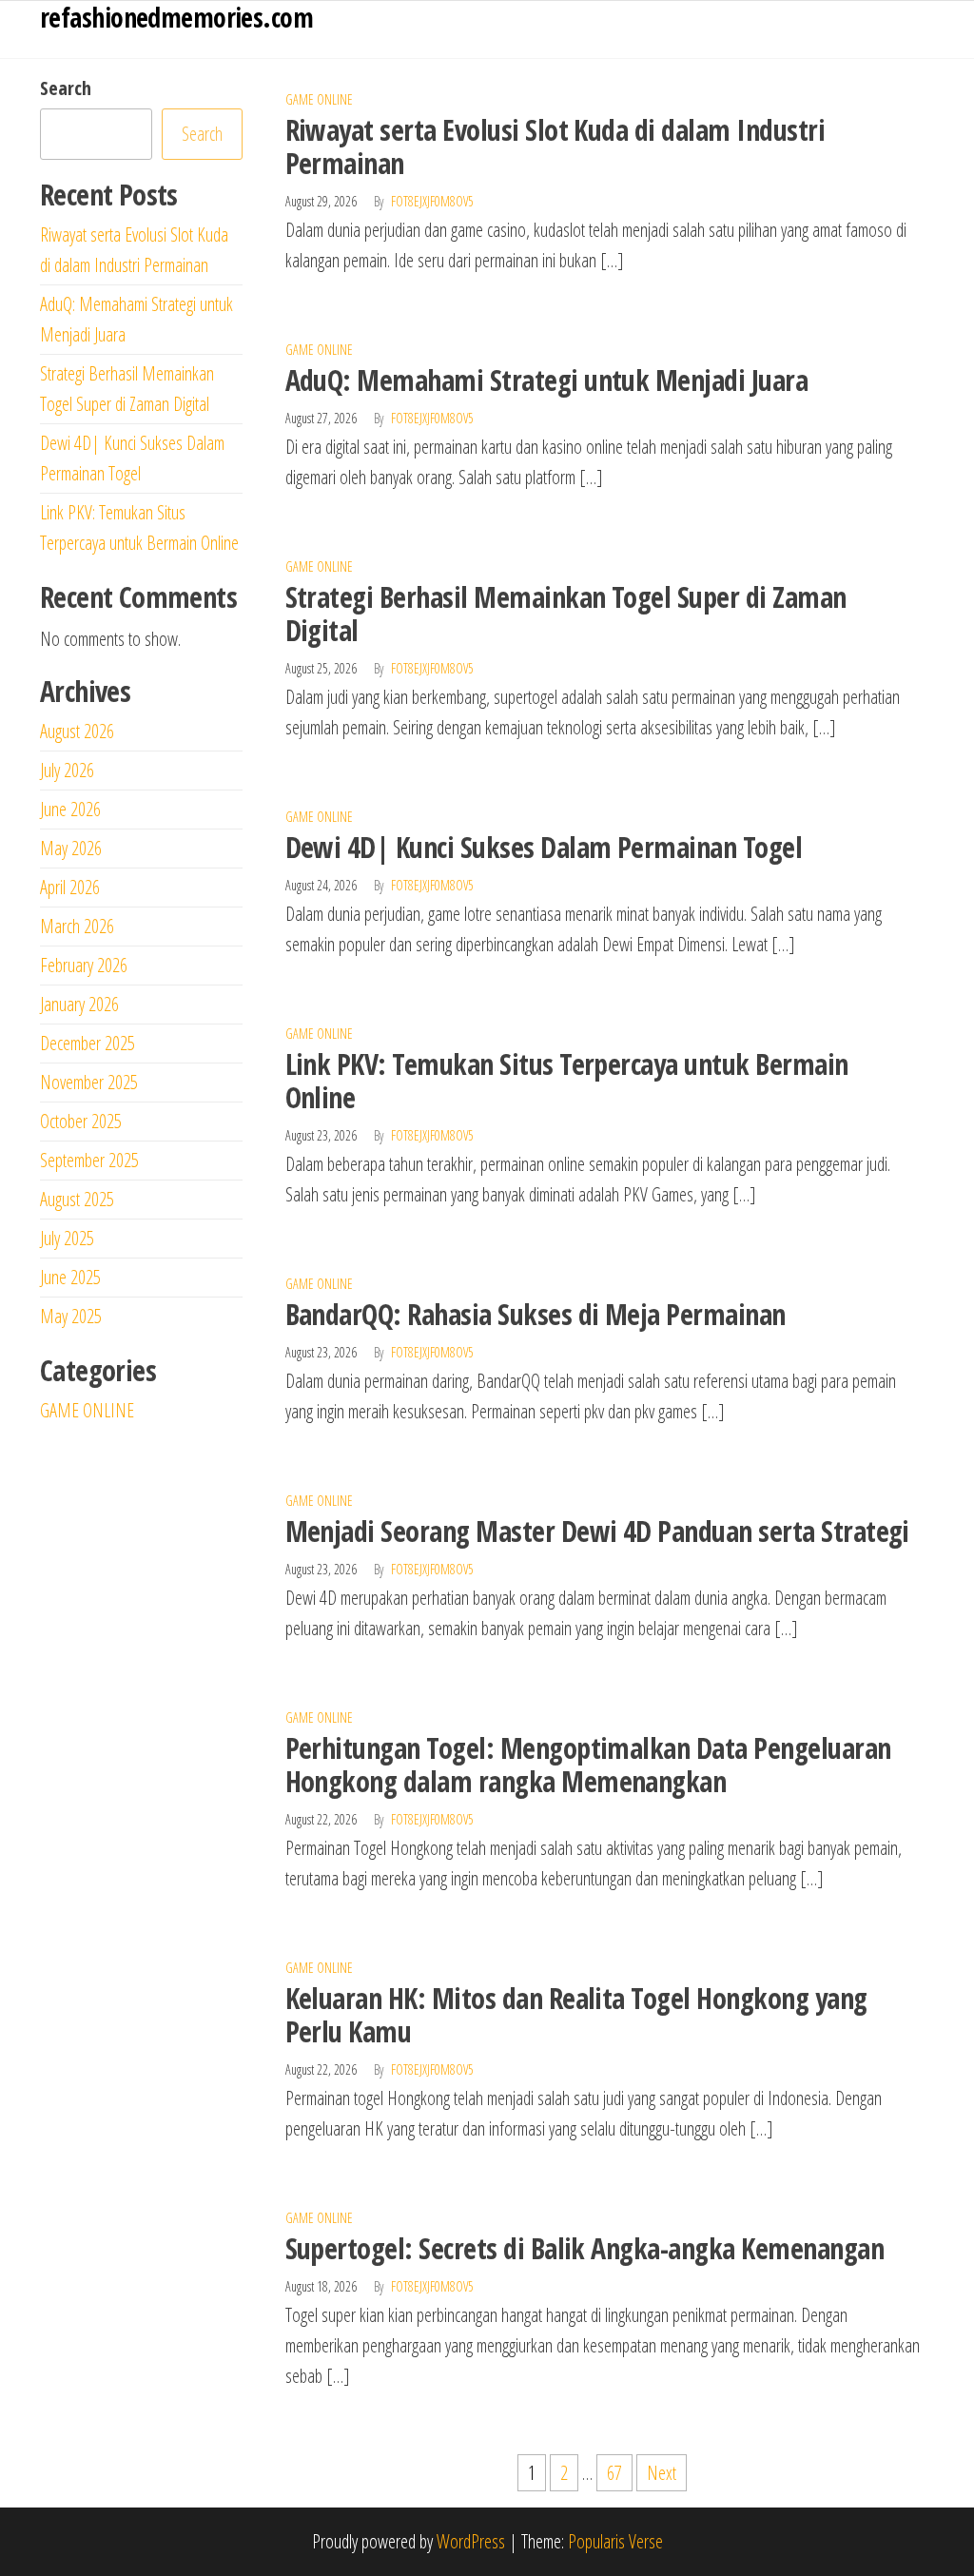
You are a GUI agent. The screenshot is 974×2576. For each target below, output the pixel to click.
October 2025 (81, 1121)
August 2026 (77, 731)
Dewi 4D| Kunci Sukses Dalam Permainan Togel (544, 847)
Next (662, 2473)
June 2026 (70, 809)
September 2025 (89, 1160)
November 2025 (89, 1082)
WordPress (471, 2541)
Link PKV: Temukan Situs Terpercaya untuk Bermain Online (567, 1081)
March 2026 (77, 926)
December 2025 (88, 1043)
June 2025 (70, 1277)
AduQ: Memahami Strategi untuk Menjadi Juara (547, 380)
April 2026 (70, 887)
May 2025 (71, 1316)
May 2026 (71, 848)
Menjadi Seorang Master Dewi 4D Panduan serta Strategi (597, 1531)
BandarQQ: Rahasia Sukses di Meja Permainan (536, 1314)
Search (66, 88)
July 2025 (67, 1238)
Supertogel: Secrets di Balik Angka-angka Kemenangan (584, 2248)
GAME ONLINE (319, 99)
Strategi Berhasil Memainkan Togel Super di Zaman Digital (566, 614)
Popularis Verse (615, 2541)
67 (614, 2473)
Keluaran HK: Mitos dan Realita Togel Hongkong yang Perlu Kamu (576, 2015)
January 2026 (79, 1004)
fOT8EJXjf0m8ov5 (432, 201)
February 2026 (84, 965)
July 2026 (67, 770)
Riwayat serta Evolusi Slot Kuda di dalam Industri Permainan (555, 146)
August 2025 (77, 1199)
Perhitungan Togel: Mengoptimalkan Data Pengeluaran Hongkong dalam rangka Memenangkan (588, 1765)
